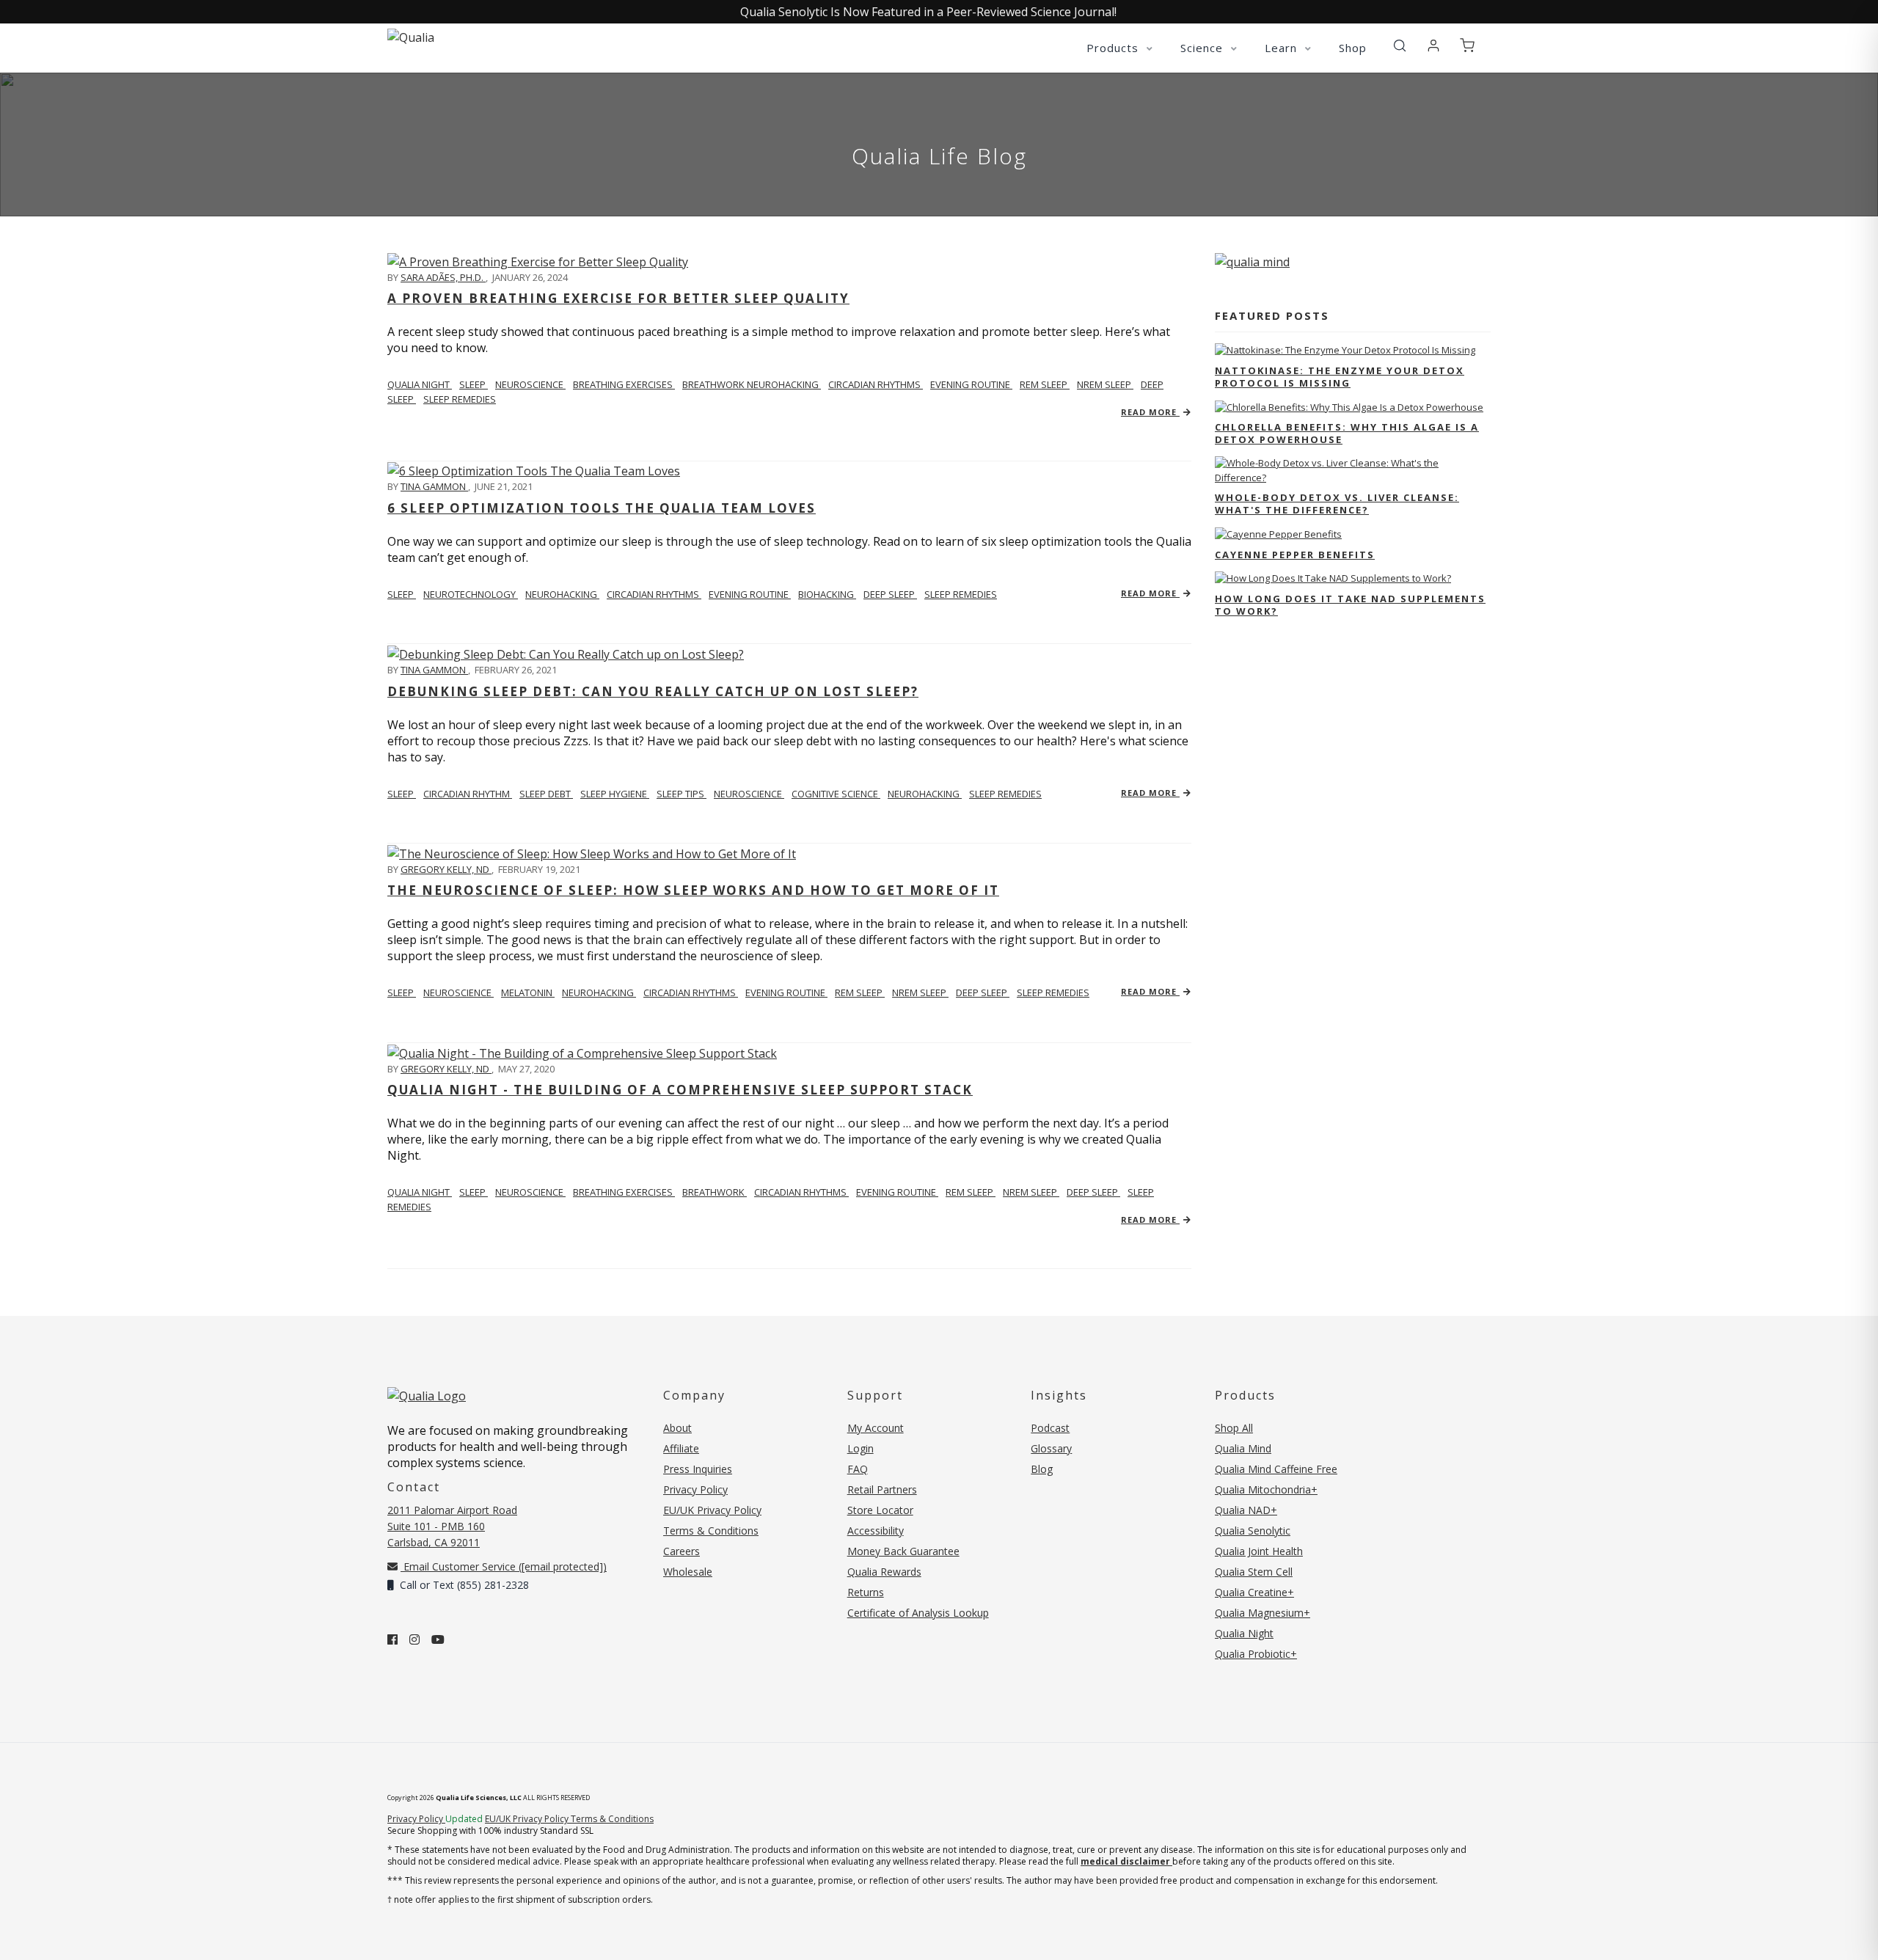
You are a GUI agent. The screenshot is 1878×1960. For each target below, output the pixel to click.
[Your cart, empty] (1467, 46)
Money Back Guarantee (903, 1551)
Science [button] (1203, 48)
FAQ (858, 1469)
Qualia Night (420, 384)
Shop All (1234, 1428)
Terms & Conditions (711, 1531)
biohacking (827, 594)
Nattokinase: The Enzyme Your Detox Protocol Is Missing (1340, 377)
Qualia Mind (1243, 1448)
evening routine (971, 384)
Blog (1042, 1469)
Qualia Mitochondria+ (1266, 1489)
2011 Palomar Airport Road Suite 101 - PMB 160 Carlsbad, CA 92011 (452, 1526)
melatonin (528, 992)
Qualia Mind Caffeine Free (1276, 1469)
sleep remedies (460, 399)
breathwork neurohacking (752, 384)
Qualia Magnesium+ (1263, 1613)
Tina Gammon (434, 486)
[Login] (1433, 46)
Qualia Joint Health (1259, 1551)
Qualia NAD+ (1246, 1510)
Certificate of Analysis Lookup (918, 1613)
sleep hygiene (615, 794)
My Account (876, 1428)
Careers (682, 1551)
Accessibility (876, 1531)
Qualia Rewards (884, 1572)
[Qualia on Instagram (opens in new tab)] (414, 1639)
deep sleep (890, 594)
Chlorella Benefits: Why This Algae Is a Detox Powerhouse (1347, 433)
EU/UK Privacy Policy (712, 1510)
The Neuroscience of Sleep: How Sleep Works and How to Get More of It (693, 890)
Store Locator (880, 1510)
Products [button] (1114, 48)
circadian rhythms (876, 384)
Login (861, 1448)
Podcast (1050, 1428)
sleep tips (682, 794)
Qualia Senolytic (1253, 1531)
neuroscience (530, 384)
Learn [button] (1283, 48)
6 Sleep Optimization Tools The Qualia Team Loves (602, 508)
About (677, 1428)
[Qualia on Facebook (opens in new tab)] (392, 1639)
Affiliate (681, 1448)
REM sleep (1045, 384)
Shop (1353, 48)
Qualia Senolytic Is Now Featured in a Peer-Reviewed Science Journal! (928, 12)
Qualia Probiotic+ (1256, 1654)
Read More (1150, 412)
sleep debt (546, 794)
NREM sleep (1105, 384)
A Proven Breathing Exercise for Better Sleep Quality (618, 298)
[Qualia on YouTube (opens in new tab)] (438, 1639)
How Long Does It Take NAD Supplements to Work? (1350, 605)
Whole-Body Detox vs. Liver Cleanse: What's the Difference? (1337, 504)
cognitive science (836, 794)
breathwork (715, 1192)
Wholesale (688, 1572)
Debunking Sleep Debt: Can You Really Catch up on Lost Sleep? (653, 691)
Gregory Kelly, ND (446, 869)
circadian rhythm (468, 794)
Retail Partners (882, 1489)
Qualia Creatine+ (1254, 1592)
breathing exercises (624, 384)
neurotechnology (471, 594)
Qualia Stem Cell (1254, 1572)
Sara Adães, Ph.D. (443, 277)
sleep (474, 384)
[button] (1400, 46)
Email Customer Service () (504, 1566)
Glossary (1051, 1448)
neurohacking (562, 594)
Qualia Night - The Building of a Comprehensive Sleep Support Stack (680, 1090)
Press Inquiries (698, 1469)
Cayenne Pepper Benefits (1295, 555)
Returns (866, 1592)
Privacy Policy (695, 1489)
